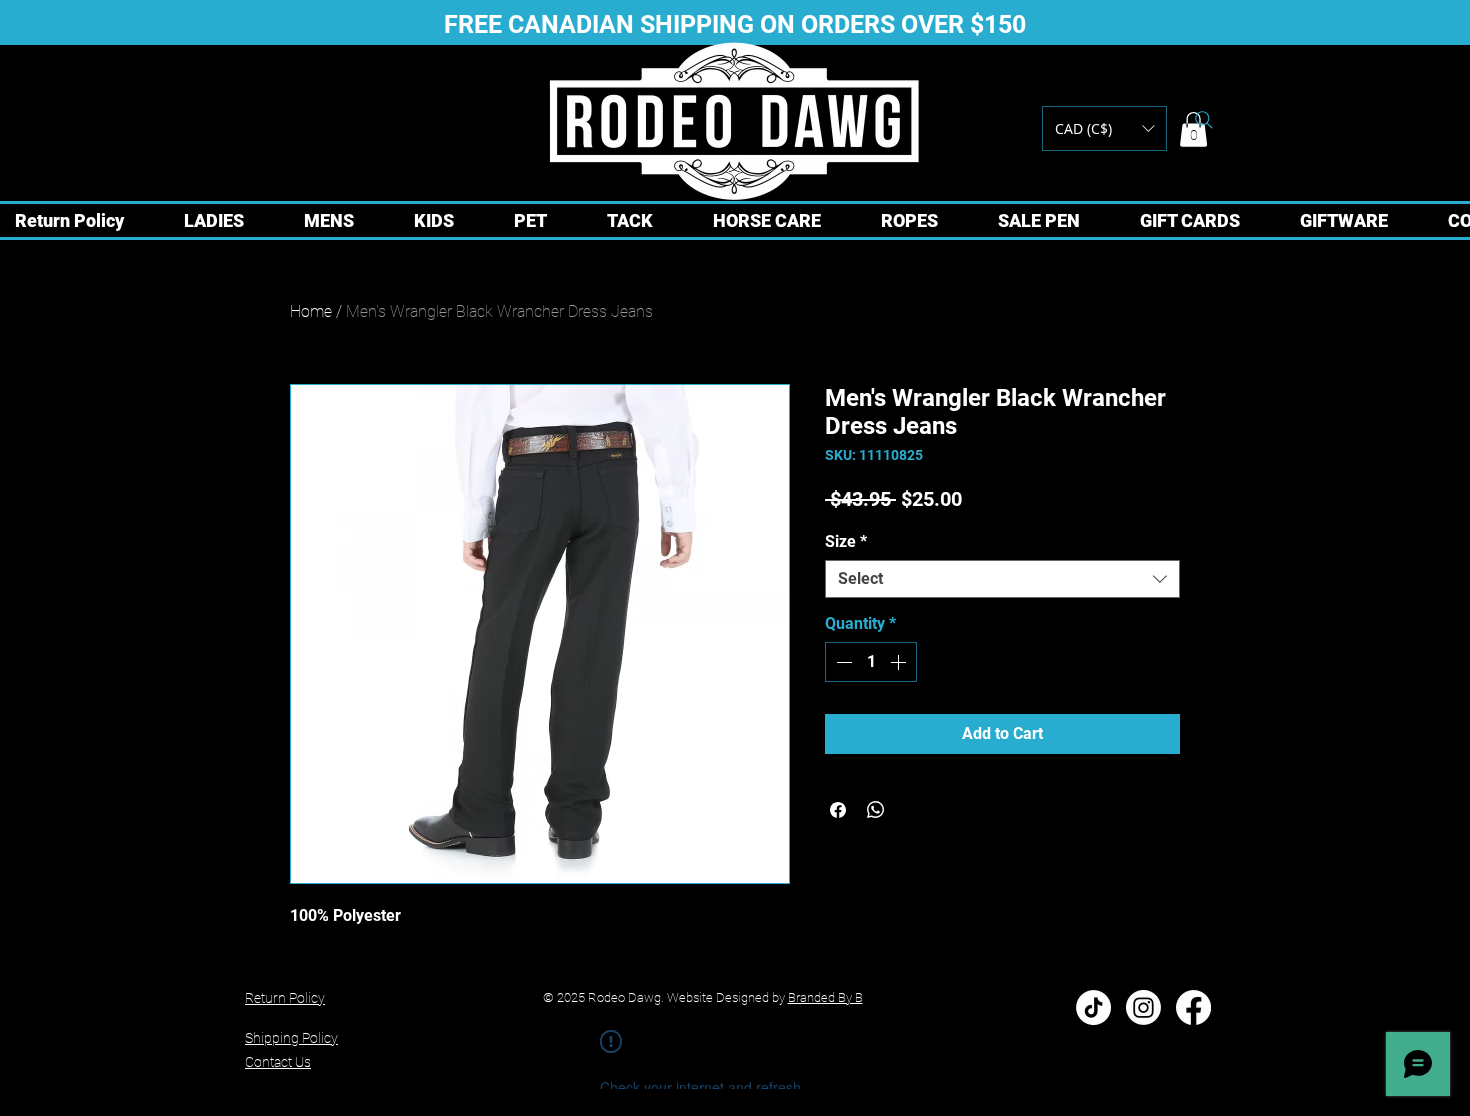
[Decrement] (842, 662)
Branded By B (825, 997)
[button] (1104, 128)
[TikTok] (1093, 1007)
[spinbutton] (871, 662)
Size (846, 541)
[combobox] (1002, 579)
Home (311, 311)
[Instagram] (1143, 1007)
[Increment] (900, 662)
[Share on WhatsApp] (876, 810)
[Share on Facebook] (838, 810)
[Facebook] (1193, 1007)
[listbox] (1104, 128)
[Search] (1204, 120)
